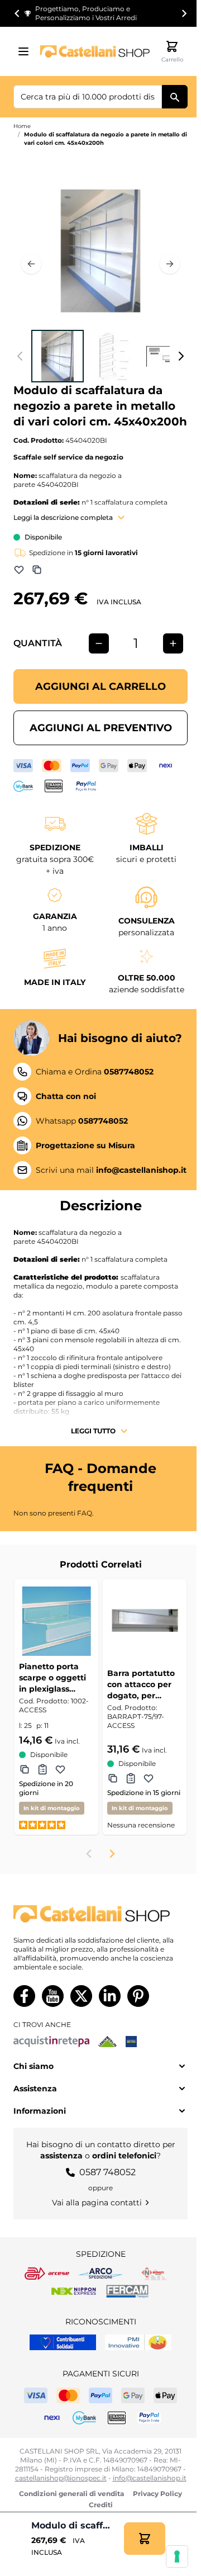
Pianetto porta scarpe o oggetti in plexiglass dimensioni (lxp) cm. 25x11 (52, 1678)
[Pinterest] (138, 1996)
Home (22, 126)
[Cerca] (175, 97)
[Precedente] (31, 264)
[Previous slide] (89, 1854)
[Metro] (131, 2042)
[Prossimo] (170, 264)
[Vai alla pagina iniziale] (95, 51)
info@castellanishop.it (150, 2478)
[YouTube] (53, 1996)
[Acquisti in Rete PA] (51, 2042)
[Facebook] (24, 1996)
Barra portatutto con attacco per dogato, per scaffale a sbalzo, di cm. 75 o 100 (142, 1685)
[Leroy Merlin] (107, 2042)
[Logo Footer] (100, 1914)
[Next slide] (184, 13)
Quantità (38, 643)
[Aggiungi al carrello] (145, 2539)
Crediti (101, 2505)
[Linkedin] (110, 1996)
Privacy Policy (157, 2494)
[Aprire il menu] (27, 51)
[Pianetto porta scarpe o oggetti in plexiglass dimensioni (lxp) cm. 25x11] (56, 1621)
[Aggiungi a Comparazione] (37, 570)
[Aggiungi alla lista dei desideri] (19, 570)
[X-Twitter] (81, 1996)
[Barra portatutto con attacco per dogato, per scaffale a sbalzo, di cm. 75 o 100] (145, 1621)
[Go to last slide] (17, 13)
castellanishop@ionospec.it (61, 2478)
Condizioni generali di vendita (71, 2494)
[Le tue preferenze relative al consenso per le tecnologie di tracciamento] (177, 2556)
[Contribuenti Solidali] (63, 2342)
